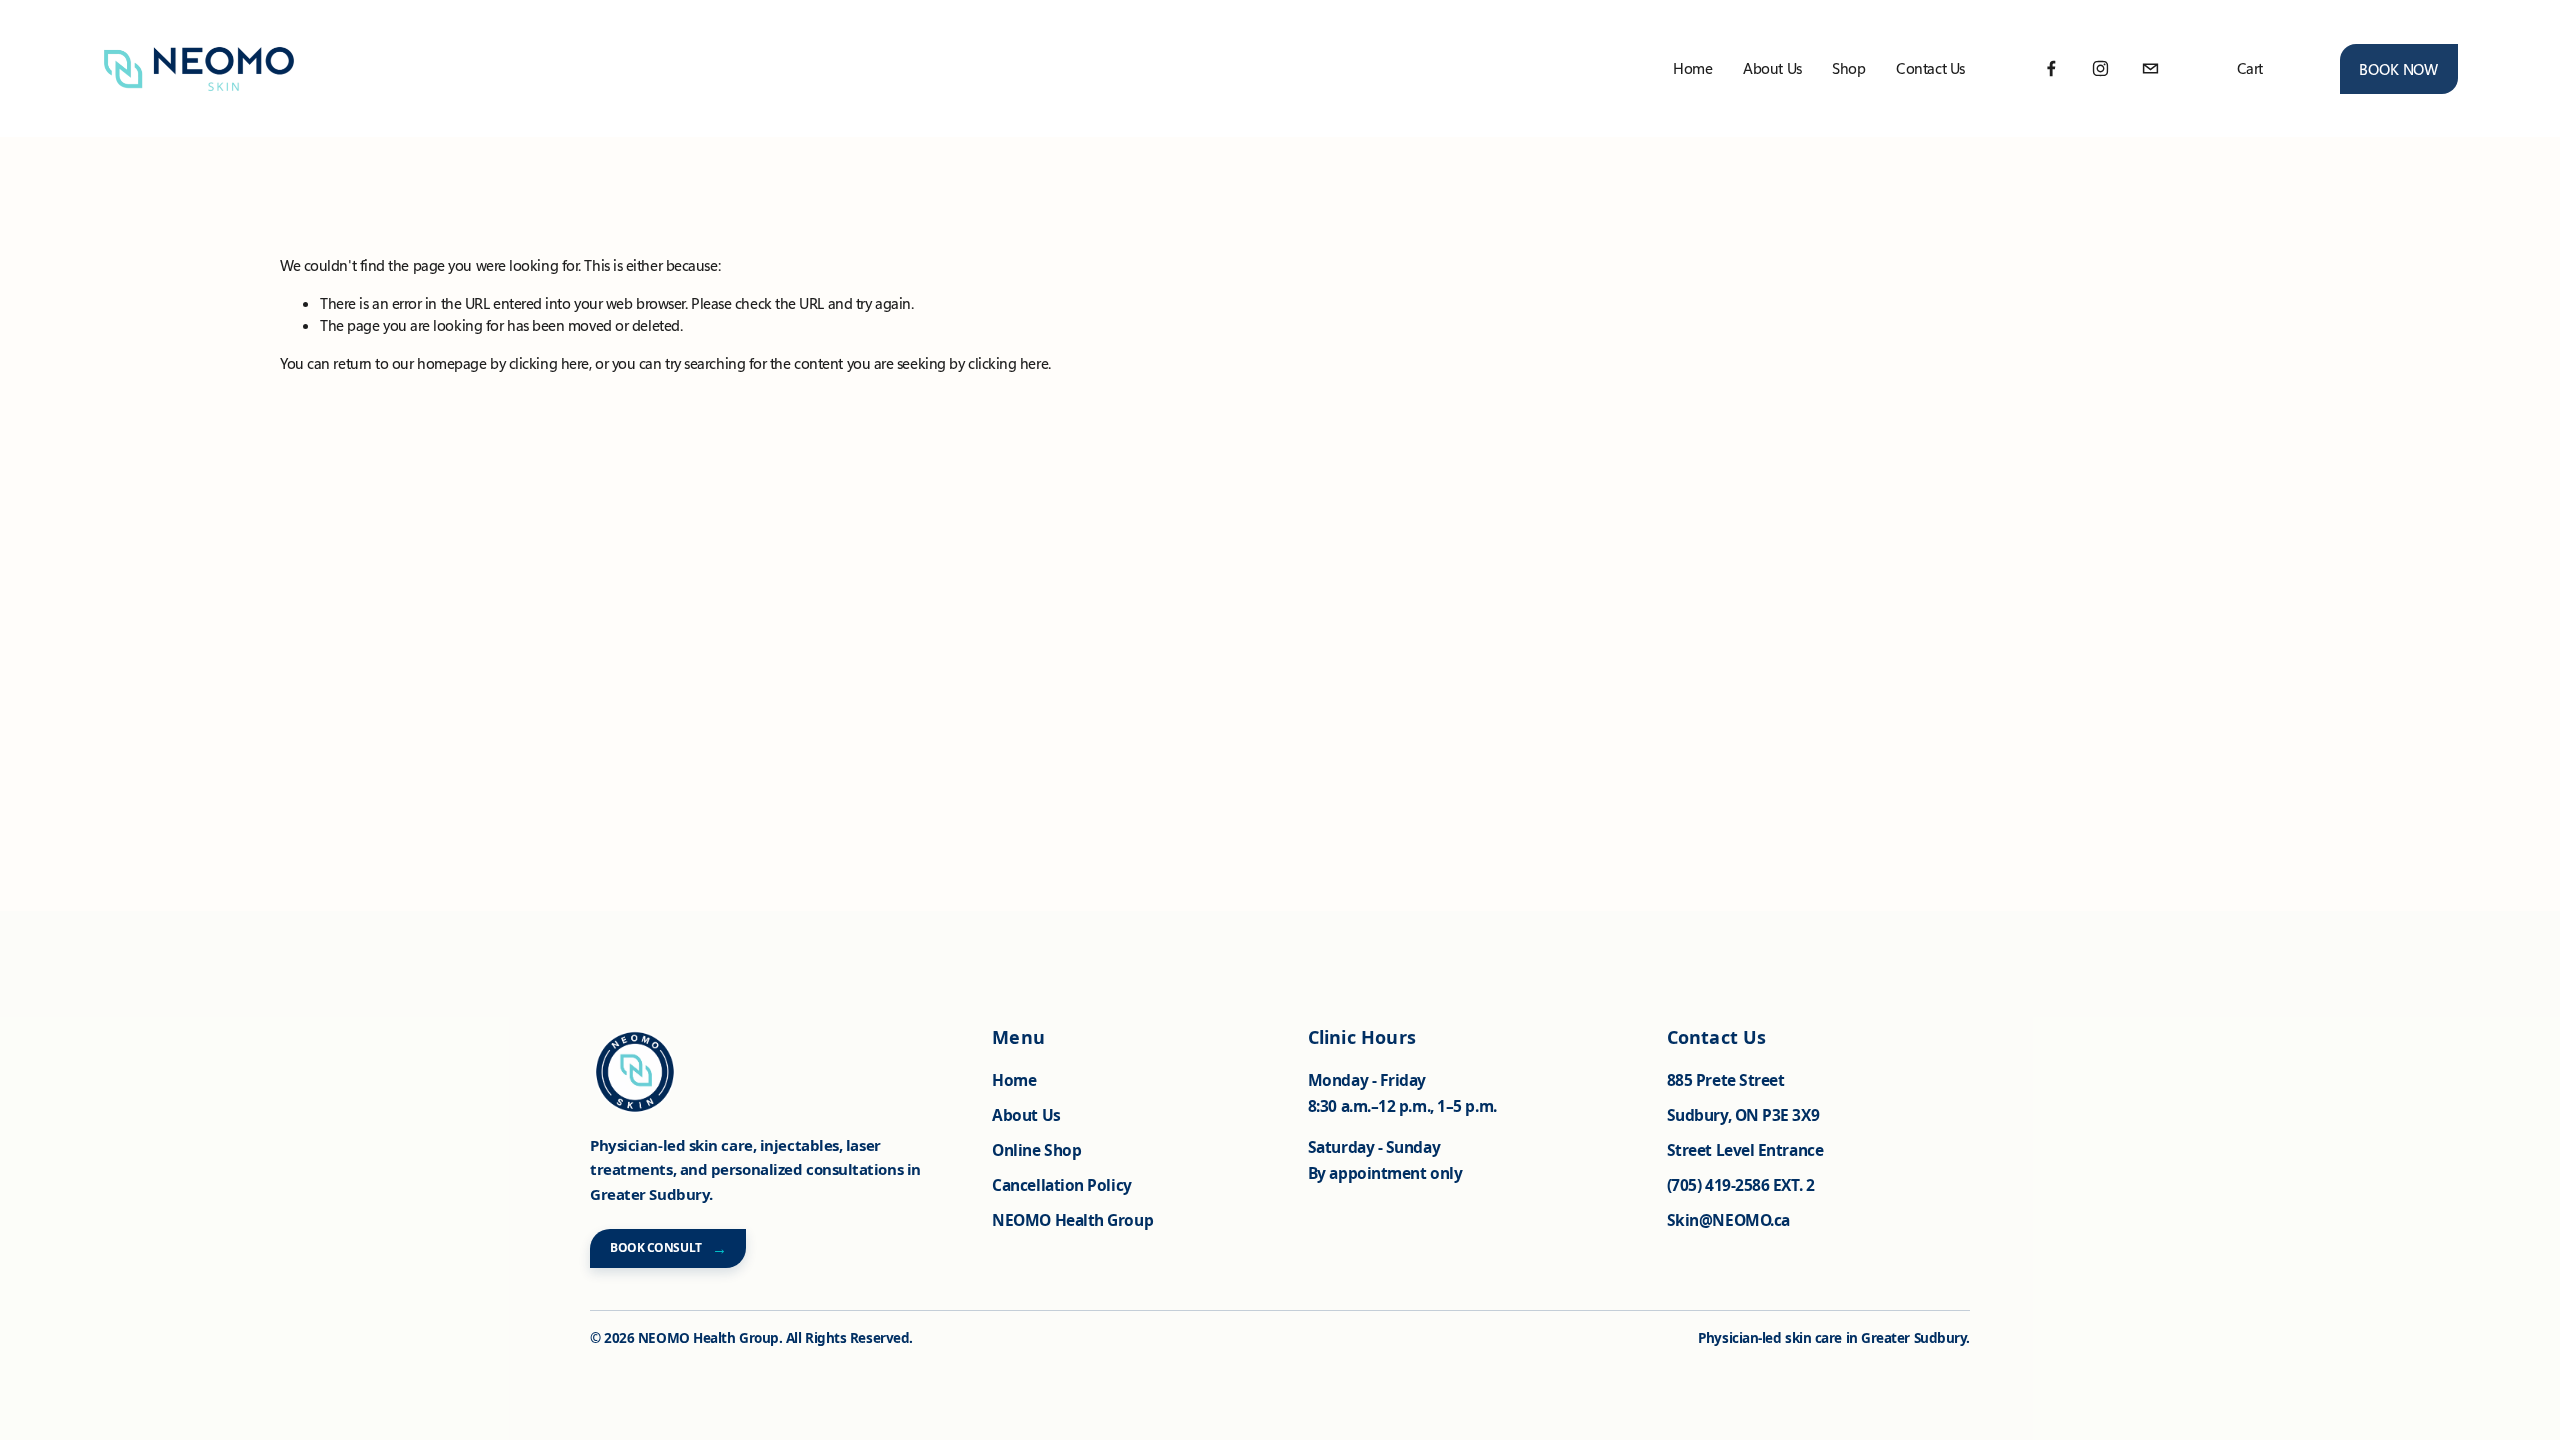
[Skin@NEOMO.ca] (2150, 68)
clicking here (549, 363)
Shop (1848, 68)
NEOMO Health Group (1072, 1220)
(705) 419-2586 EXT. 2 (1741, 1185)
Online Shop (1036, 1150)
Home (1692, 68)
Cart (2250, 68)
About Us (1026, 1115)
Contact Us (1930, 68)
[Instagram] (2100, 68)
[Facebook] (2051, 68)
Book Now (2398, 69)
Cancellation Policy (1061, 1185)
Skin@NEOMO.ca (1728, 1220)
